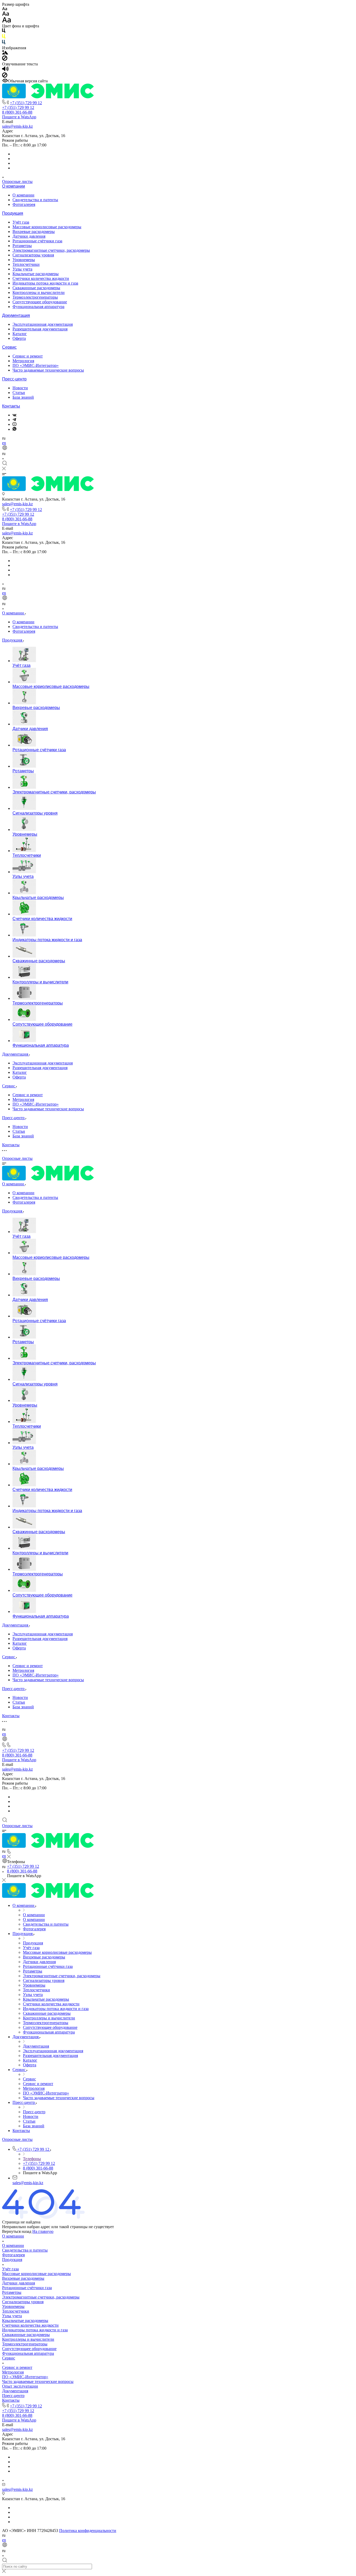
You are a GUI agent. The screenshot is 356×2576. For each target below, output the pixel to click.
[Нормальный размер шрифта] (6, 14)
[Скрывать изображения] (5, 59)
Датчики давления (29, 236)
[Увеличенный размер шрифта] (7, 21)
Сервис (9, 347)
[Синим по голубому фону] (4, 43)
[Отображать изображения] (5, 53)
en (4, 443)
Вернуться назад (17, 2231)
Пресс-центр (14, 379)
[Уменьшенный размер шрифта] (5, 9)
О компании (14, 186)
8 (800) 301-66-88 (17, 112)
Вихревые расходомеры (34, 232)
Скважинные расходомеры (36, 288)
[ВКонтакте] (14, 415)
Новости (20, 388)
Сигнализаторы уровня (33, 255)
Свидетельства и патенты (35, 200)
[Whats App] (14, 429)
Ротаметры (22, 246)
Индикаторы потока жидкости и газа (45, 283)
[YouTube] (14, 424)
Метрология (23, 361)
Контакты (11, 406)
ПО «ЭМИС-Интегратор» (36, 365)
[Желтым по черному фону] (4, 37)
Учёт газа (21, 222)
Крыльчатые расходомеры (36, 274)
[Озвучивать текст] (5, 70)
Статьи (19, 393)
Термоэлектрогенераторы (35, 297)
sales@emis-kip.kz (17, 126)
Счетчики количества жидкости (41, 278)
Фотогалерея (24, 204)
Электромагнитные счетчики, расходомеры (51, 250)
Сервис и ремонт (28, 356)
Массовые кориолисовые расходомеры (47, 227)
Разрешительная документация (40, 329)
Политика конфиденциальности (88, 2531)
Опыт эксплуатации (20, 2386)
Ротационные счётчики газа (37, 241)
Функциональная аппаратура (38, 307)
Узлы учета (22, 269)
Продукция (13, 213)
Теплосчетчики (26, 264)
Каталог (20, 334)
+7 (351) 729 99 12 (26, 103)
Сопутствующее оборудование (40, 302)
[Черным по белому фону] (4, 32)
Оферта (19, 338)
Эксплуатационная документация (43, 324)
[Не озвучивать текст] (5, 76)
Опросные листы (17, 181)
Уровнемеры (24, 260)
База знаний (23, 397)
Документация (16, 315)
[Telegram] (14, 420)
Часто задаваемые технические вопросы (48, 370)
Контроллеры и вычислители (39, 292)
